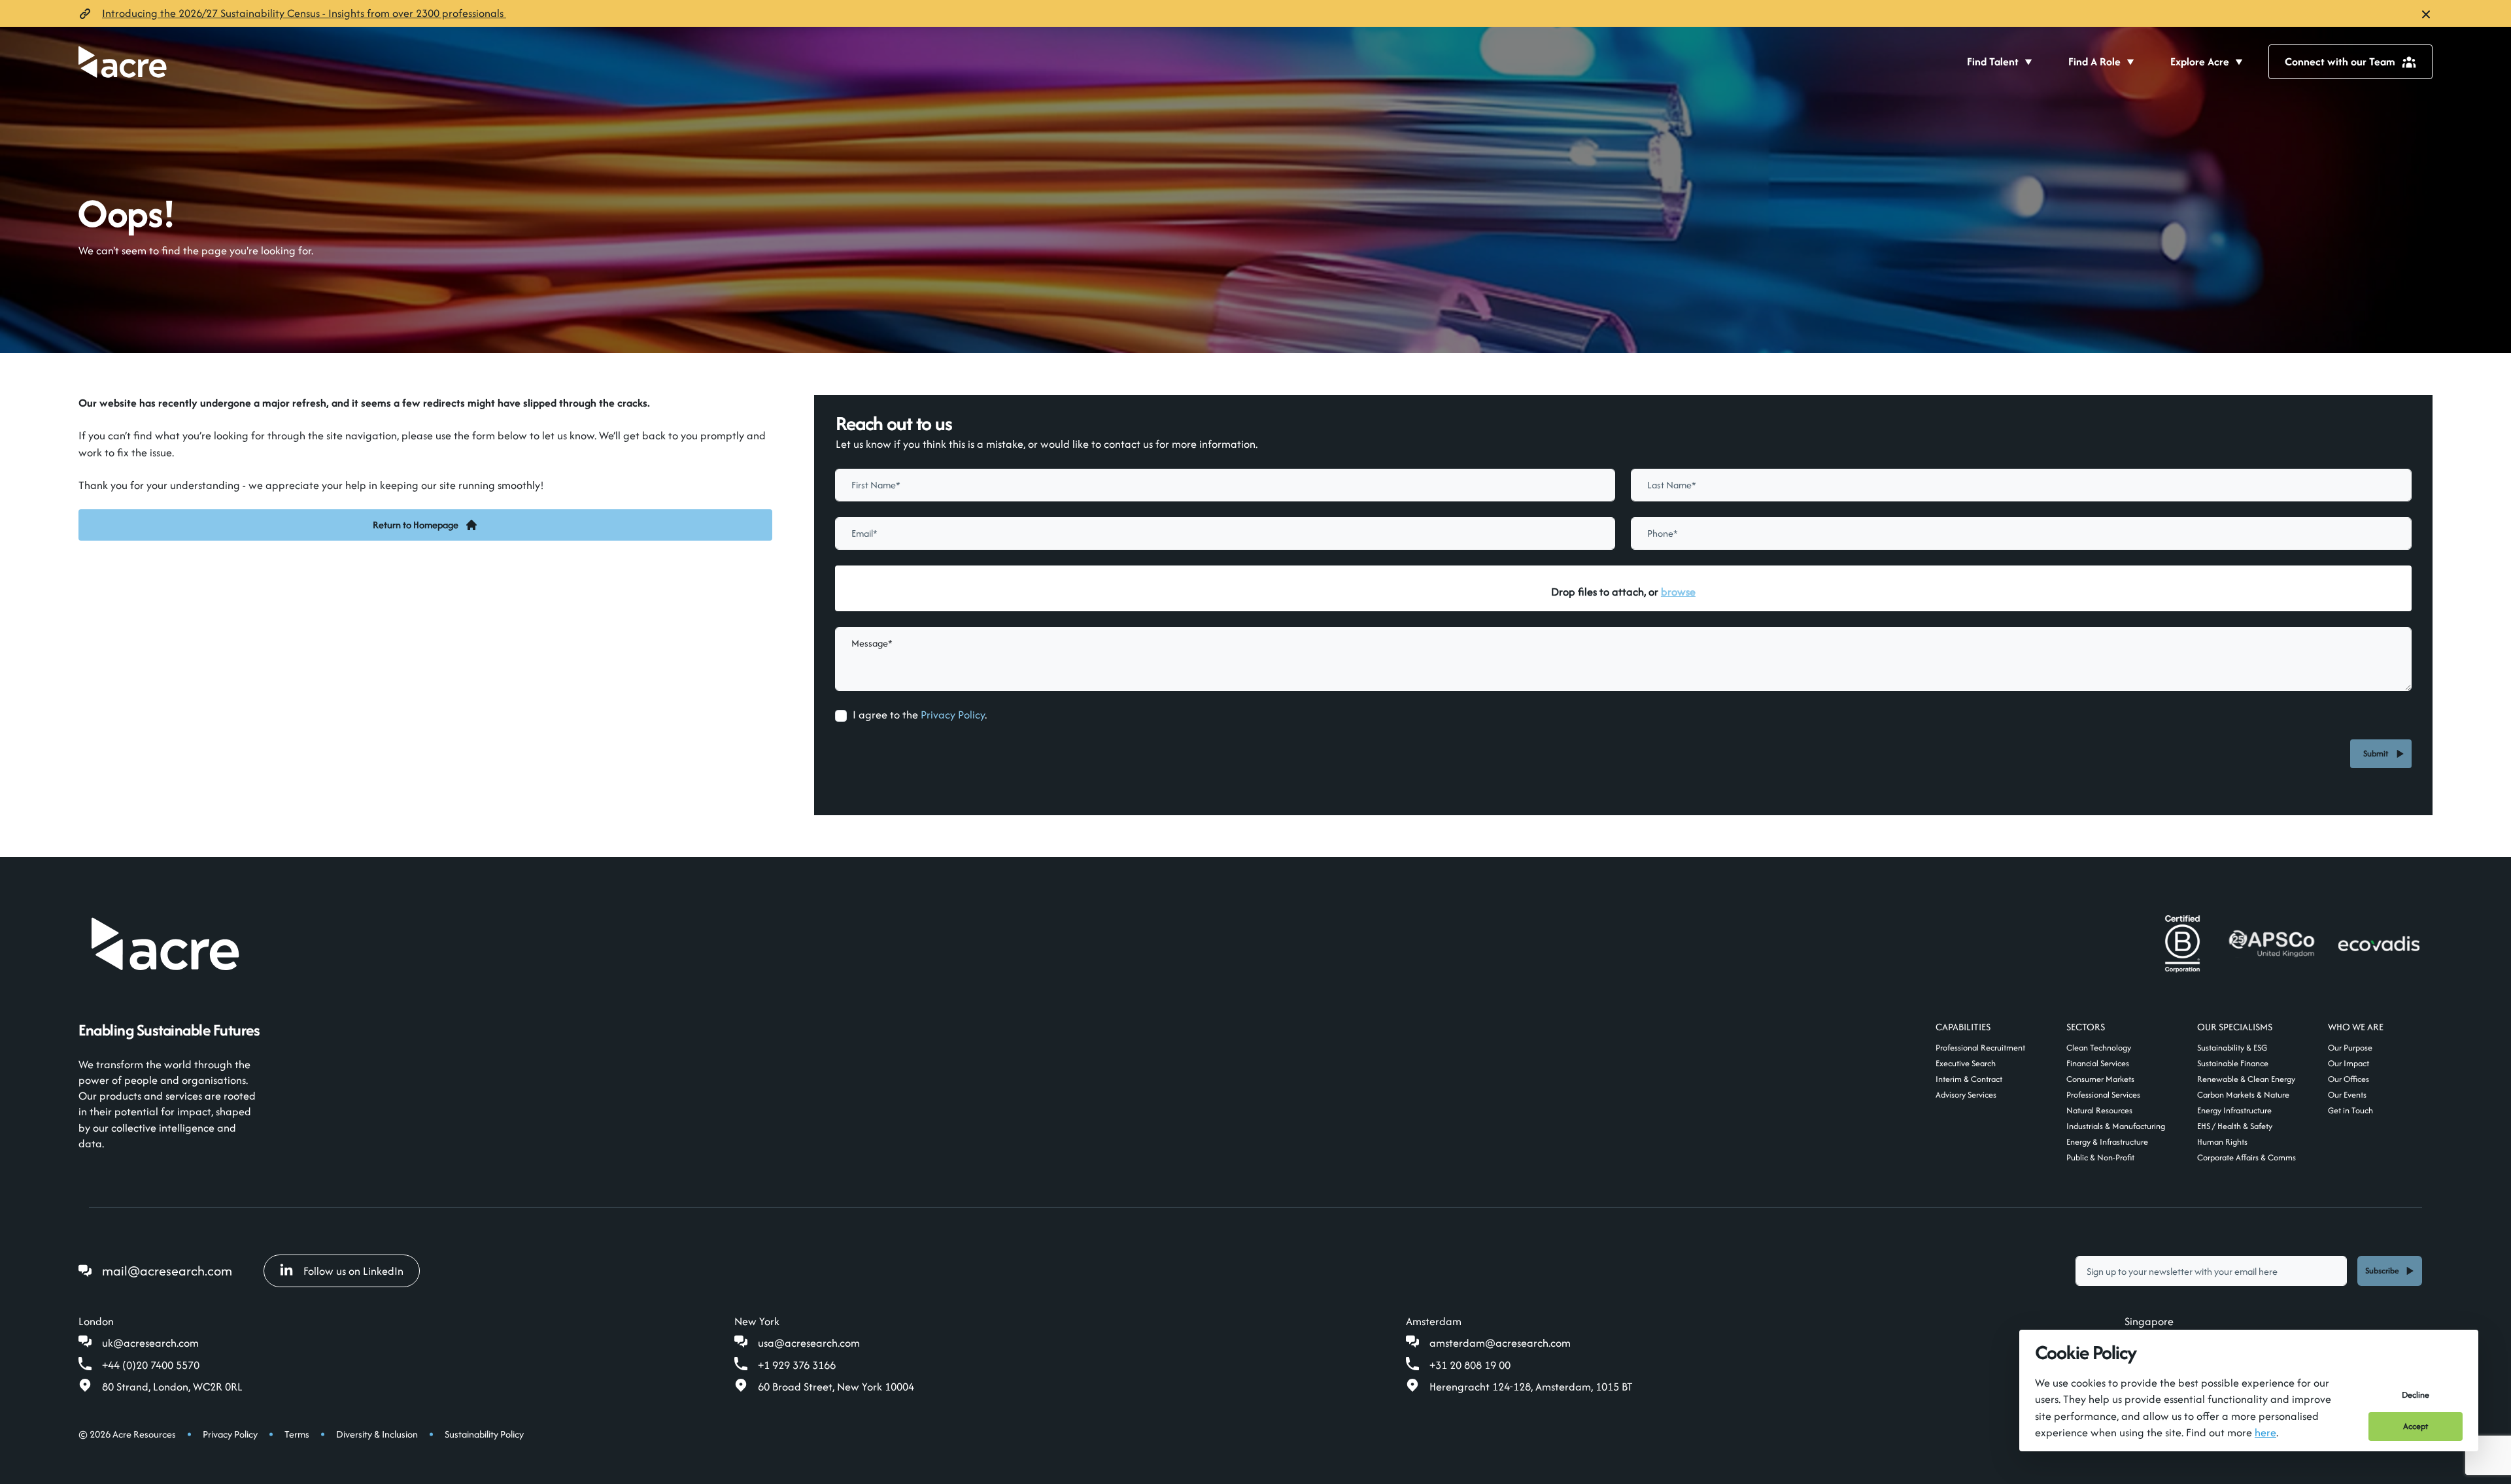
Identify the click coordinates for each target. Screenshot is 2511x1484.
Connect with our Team (2340, 61)
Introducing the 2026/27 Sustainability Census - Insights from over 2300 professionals (304, 13)
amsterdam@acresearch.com (1500, 1343)
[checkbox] (841, 716)
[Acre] (123, 62)
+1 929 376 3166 (797, 1365)
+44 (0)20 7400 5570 (151, 1365)
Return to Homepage (416, 525)
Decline (2416, 1395)
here (2265, 1432)
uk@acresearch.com (150, 1343)
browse (1678, 592)
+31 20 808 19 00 (1470, 1365)
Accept (2416, 1426)
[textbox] (1225, 485)
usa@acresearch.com (809, 1343)
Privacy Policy (953, 715)
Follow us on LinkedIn (353, 1271)
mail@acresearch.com (167, 1271)
